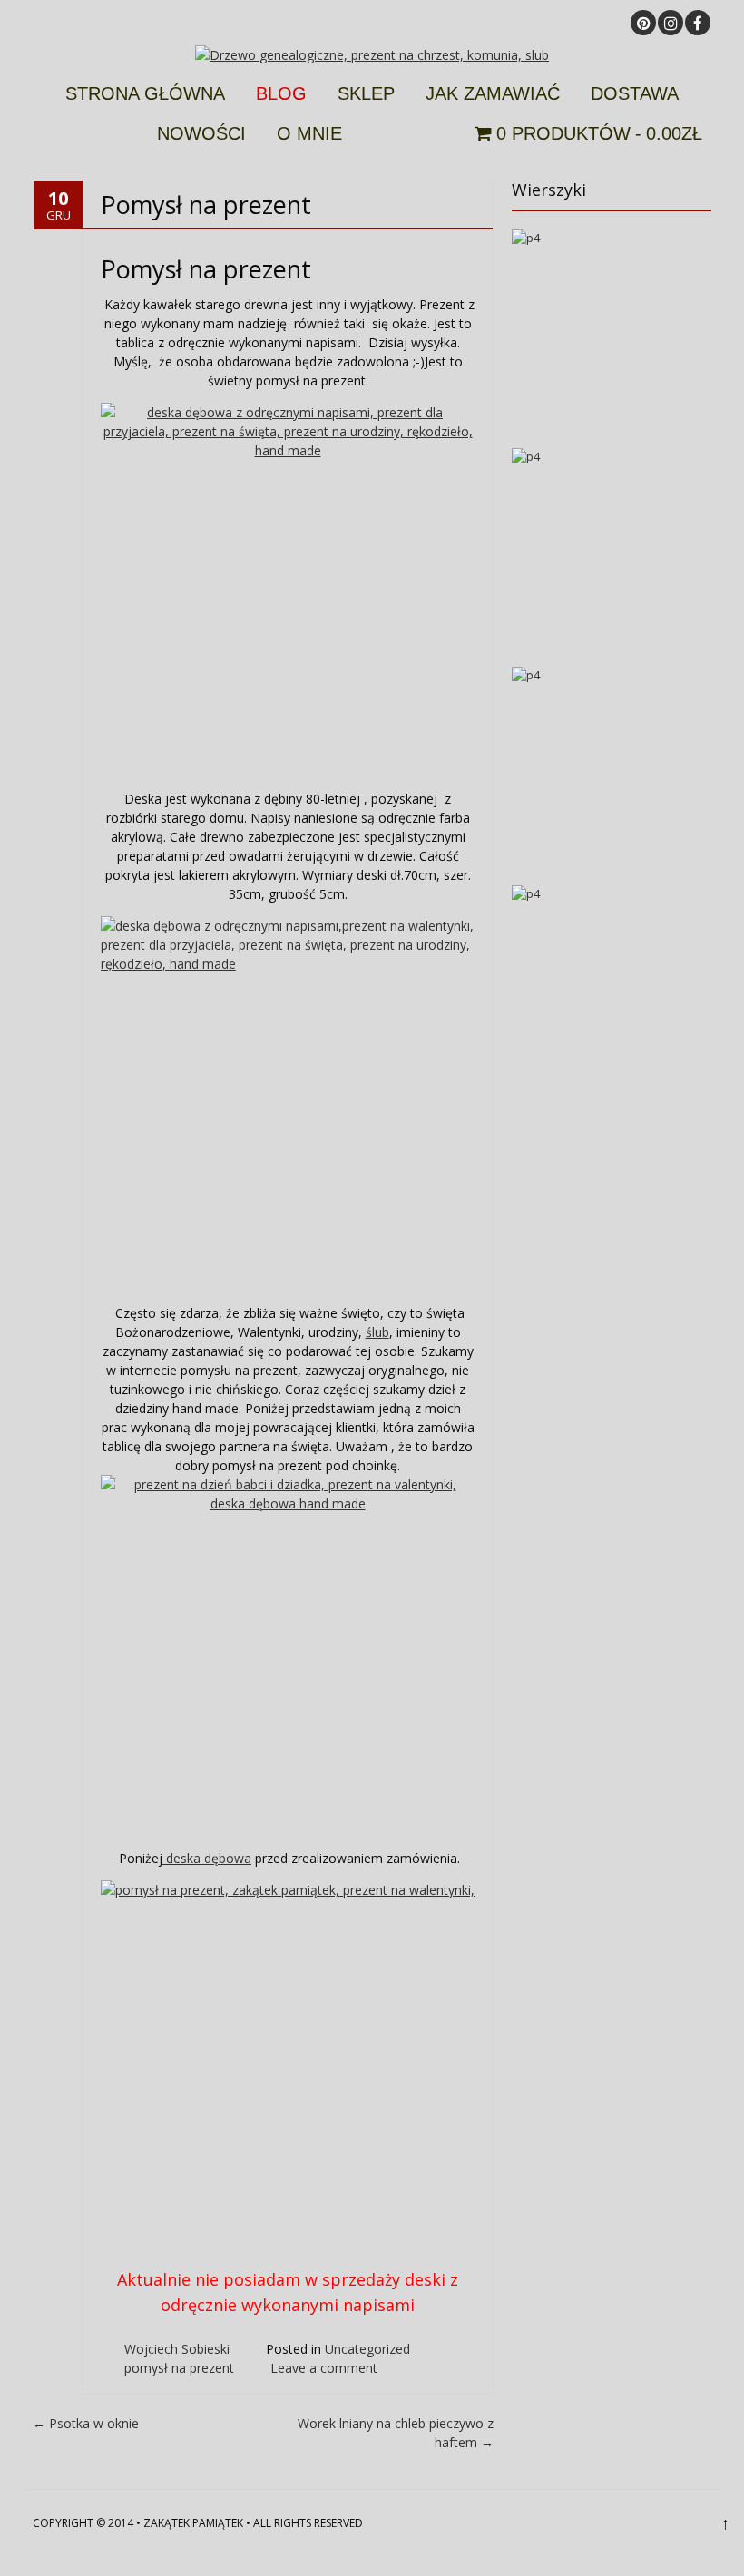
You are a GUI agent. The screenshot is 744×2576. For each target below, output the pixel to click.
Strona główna (145, 93)
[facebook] (698, 23)
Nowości (201, 133)
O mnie (309, 133)
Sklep (366, 93)
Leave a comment (324, 2368)
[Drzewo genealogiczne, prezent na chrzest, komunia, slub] (372, 55)
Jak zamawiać (493, 93)
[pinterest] (643, 23)
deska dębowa (207, 1858)
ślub (377, 1332)
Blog (281, 93)
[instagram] (671, 23)
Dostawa (635, 93)
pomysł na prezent (179, 2368)
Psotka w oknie (86, 2423)
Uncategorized (367, 2349)
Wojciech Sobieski (177, 2349)
